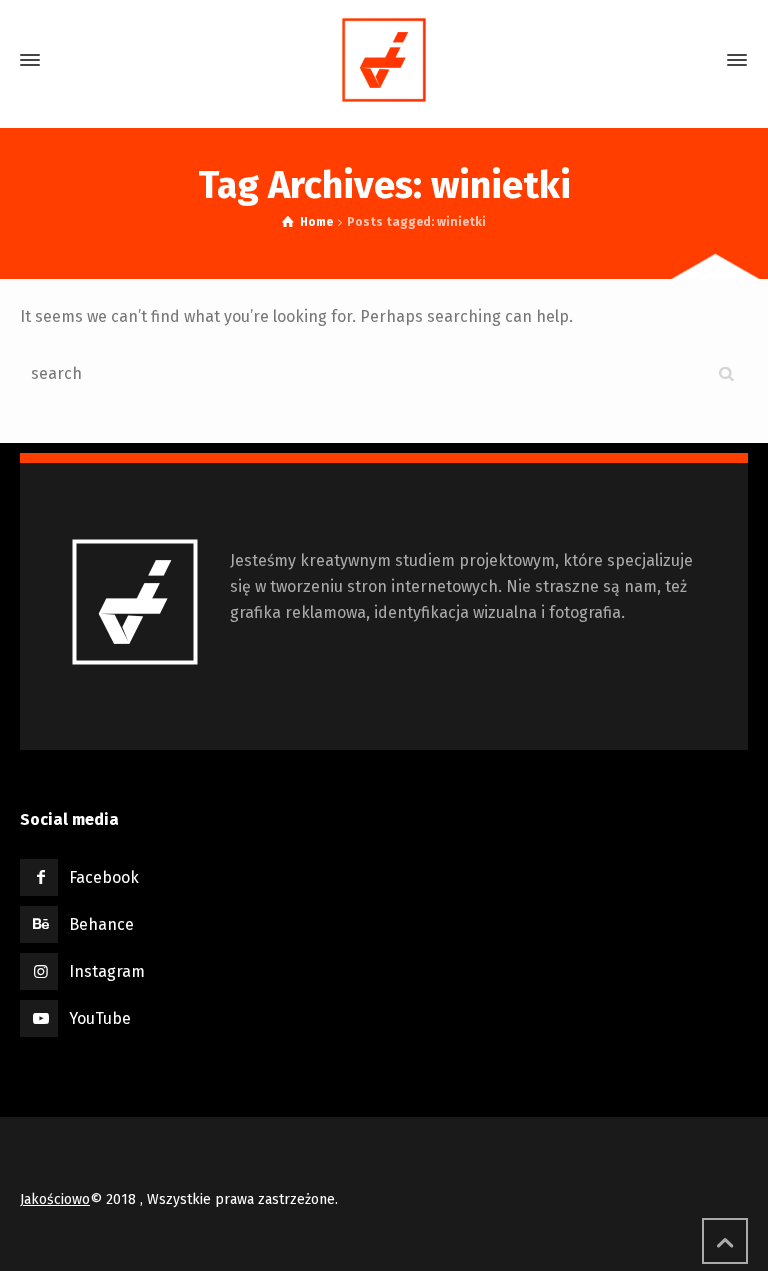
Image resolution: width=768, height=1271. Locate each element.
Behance (101, 924)
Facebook (104, 877)
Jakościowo (55, 1199)
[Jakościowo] (384, 60)
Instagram (107, 971)
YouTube (100, 1018)
